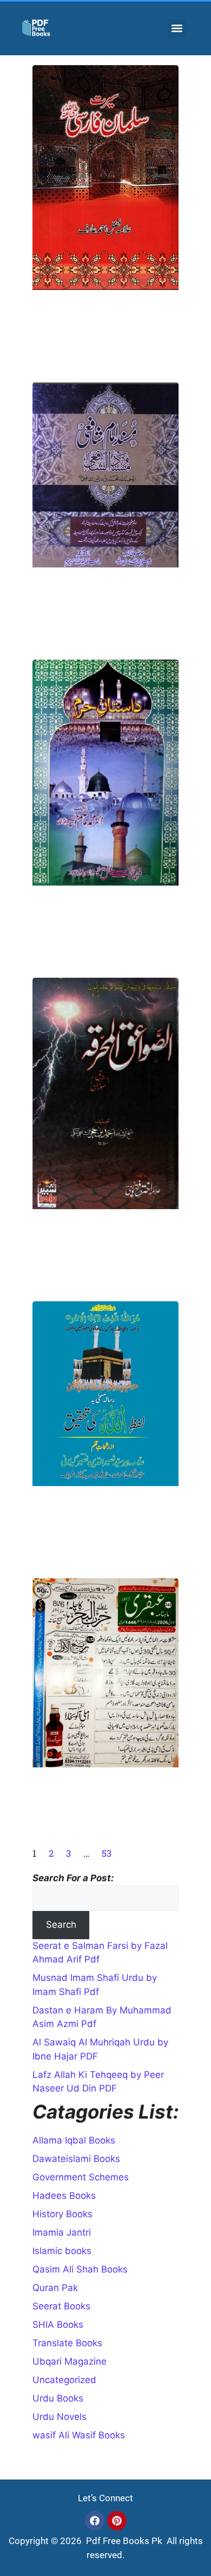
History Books (62, 2214)
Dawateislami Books (76, 2159)
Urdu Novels (60, 2417)
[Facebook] (95, 2521)
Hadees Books (64, 2196)
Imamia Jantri (62, 2232)
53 (107, 1853)
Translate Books (67, 2343)
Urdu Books (58, 2398)
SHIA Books (58, 2325)
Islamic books (62, 2251)
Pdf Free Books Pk (123, 2541)
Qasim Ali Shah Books (80, 2269)
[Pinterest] (117, 2521)
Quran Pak (55, 2288)
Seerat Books (61, 2306)
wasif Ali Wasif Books (79, 2435)
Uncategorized (64, 2380)
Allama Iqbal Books (74, 2140)
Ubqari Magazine (70, 2361)
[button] (177, 28)
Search (61, 1925)
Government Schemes (81, 2177)
